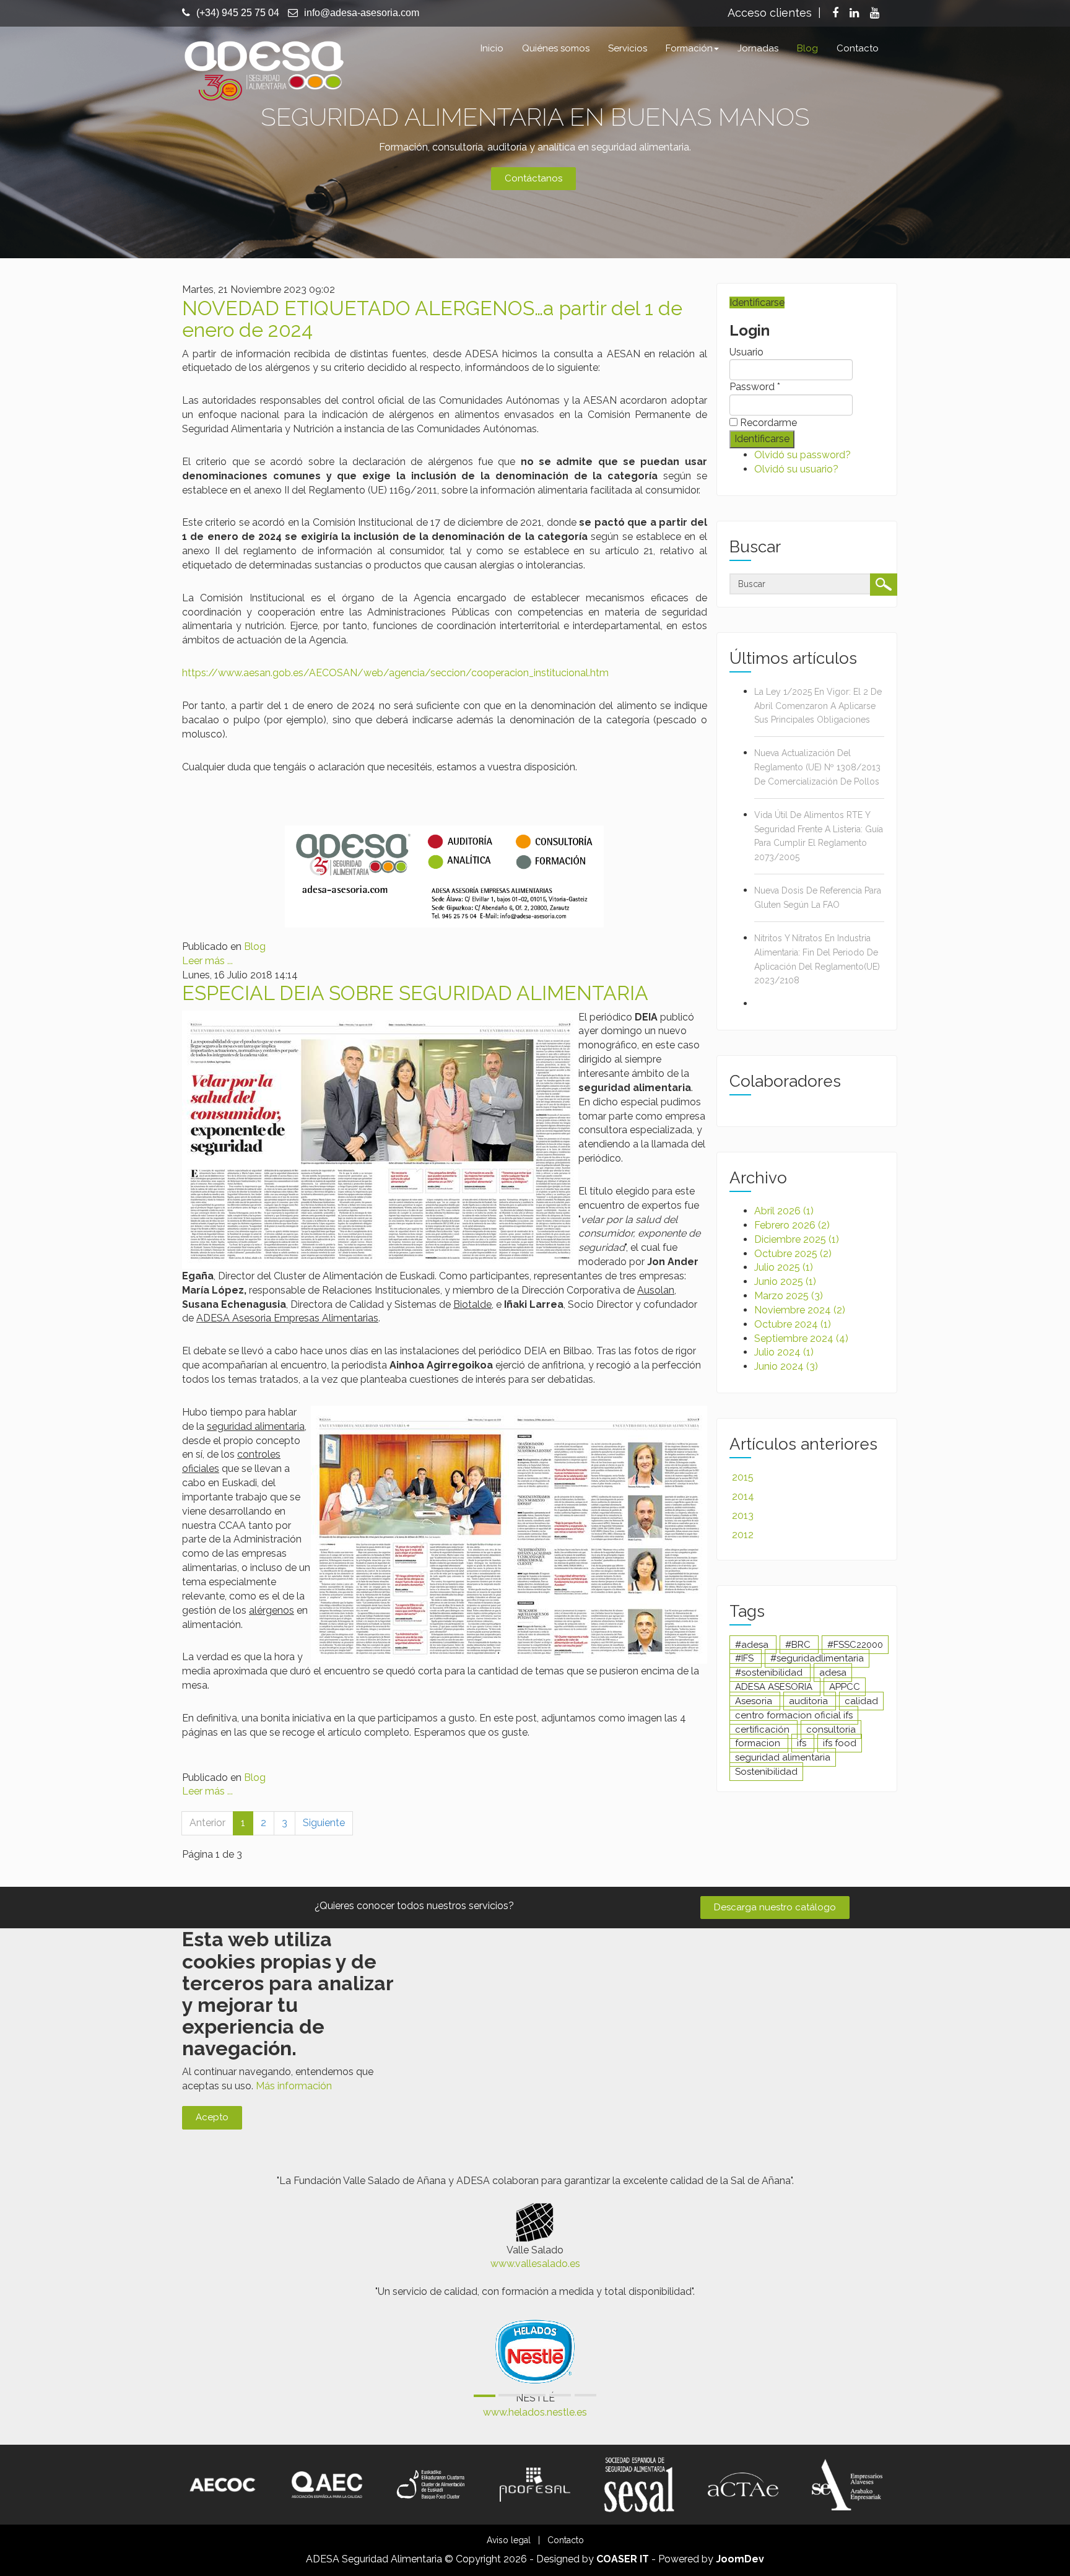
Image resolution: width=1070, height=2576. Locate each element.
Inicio (492, 48)
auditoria (810, 1701)
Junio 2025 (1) (785, 1281)
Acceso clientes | (774, 13)
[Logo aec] (327, 2484)
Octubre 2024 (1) (793, 1324)
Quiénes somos (556, 48)
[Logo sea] (847, 2484)
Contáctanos (533, 178)
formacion (759, 1743)
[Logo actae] (743, 2484)
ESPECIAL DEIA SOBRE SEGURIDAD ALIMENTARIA (415, 993)
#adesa (753, 1645)
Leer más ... (207, 961)
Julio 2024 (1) (784, 1352)
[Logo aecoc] (223, 2484)
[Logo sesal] (639, 2484)
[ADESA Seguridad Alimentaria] (263, 69)
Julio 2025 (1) (784, 1267)
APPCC (845, 1687)
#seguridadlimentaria (817, 1658)
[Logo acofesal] (535, 2484)
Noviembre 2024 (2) (800, 1310)
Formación (689, 48)
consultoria (831, 1730)
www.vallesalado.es (535, 2264)
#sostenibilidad (770, 1673)
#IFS (746, 1658)
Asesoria (755, 1701)
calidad (861, 1701)
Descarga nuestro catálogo (775, 1907)
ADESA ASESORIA (775, 1687)
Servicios (628, 48)
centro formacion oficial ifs (794, 1715)
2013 (743, 1516)
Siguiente (324, 1823)
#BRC (799, 1645)
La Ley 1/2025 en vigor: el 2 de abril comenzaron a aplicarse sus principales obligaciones (818, 706)
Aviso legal (509, 2540)
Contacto (858, 48)
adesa (833, 1673)
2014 (743, 1496)
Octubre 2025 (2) (793, 1254)
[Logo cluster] (431, 2484)
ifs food (840, 1743)
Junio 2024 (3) (786, 1366)
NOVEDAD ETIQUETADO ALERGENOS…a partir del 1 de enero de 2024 (432, 319)
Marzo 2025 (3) (789, 1296)
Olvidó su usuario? (796, 469)
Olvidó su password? (802, 455)
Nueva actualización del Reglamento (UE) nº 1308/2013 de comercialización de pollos (817, 767)
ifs (803, 1743)
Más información (294, 2086)
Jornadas (758, 48)
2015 (743, 1477)
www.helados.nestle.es (535, 2412)
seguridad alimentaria (783, 1757)
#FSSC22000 (855, 1645)
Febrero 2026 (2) (792, 1225)
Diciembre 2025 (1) (797, 1239)
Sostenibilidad (766, 1772)
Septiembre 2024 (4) (801, 1338)
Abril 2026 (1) (784, 1211)
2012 (743, 1535)
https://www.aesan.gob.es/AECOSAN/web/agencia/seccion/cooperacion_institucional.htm (395, 673)
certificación (763, 1730)
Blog (807, 48)
